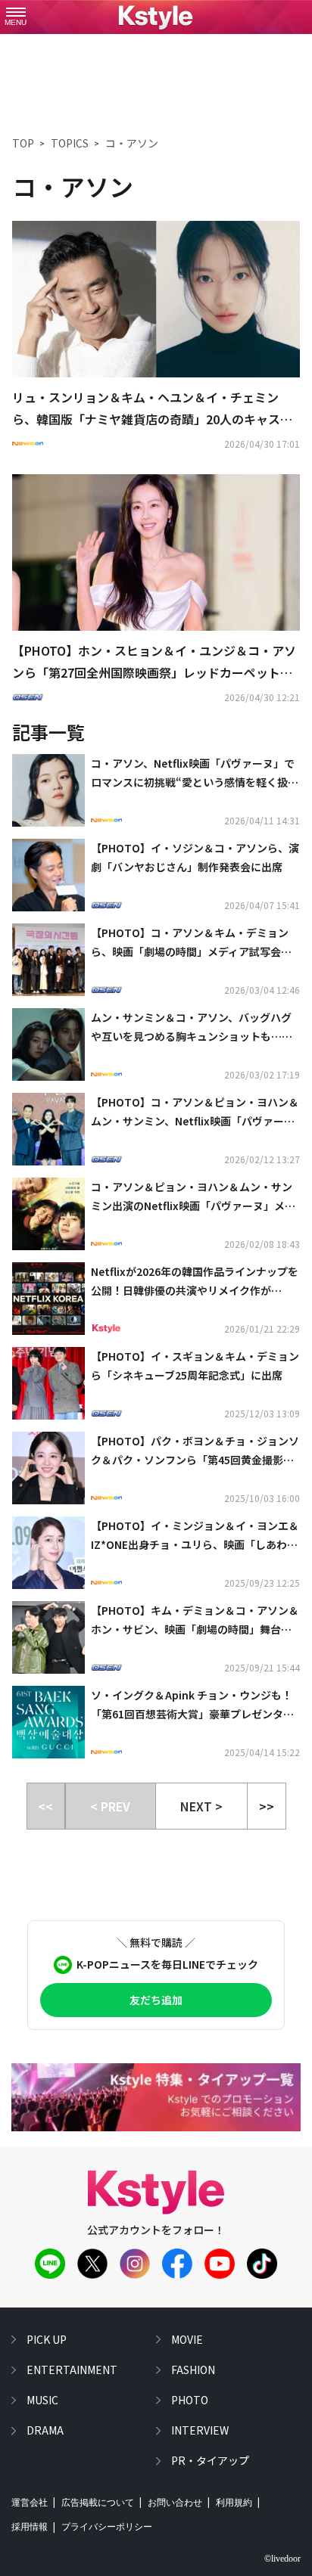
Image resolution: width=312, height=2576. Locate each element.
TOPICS (70, 143)
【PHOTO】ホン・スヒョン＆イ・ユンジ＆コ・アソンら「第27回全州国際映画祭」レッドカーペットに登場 (154, 663)
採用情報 (30, 2527)
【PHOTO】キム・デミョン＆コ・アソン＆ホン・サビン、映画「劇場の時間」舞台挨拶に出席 (195, 1621)
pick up (47, 2339)
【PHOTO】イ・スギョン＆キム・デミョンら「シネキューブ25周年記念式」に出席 (195, 1366)
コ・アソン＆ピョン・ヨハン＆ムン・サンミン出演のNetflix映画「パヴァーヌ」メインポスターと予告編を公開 (193, 1197)
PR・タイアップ (210, 2460)
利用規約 (234, 2503)
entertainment (72, 2370)
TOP (23, 143)
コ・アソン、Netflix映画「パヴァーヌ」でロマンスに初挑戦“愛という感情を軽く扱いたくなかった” (195, 774)
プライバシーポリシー (107, 2527)
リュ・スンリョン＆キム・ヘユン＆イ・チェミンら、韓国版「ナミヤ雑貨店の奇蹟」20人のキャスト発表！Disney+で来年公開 (152, 409)
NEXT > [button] (201, 1806)
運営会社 (30, 2503)
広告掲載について (98, 2503)
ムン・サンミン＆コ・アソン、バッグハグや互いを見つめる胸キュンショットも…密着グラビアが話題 (192, 1028)
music (42, 2400)
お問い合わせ (175, 2503)
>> (267, 1806)
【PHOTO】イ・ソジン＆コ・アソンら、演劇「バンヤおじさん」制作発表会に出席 (195, 857)
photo (190, 2400)
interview (200, 2430)
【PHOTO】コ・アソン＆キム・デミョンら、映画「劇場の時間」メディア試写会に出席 (191, 943)
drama (45, 2430)
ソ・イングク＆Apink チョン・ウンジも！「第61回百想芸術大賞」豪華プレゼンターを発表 (192, 1705)
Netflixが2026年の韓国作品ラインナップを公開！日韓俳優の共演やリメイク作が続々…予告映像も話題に (195, 1282)
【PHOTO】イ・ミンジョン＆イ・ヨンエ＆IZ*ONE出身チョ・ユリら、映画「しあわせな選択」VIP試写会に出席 (195, 1536)
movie (187, 2339)
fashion (193, 2370)
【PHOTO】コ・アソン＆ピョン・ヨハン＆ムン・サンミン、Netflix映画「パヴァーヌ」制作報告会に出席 (195, 1113)
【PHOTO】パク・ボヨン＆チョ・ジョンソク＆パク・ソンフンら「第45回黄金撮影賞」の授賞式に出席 (195, 1451)
